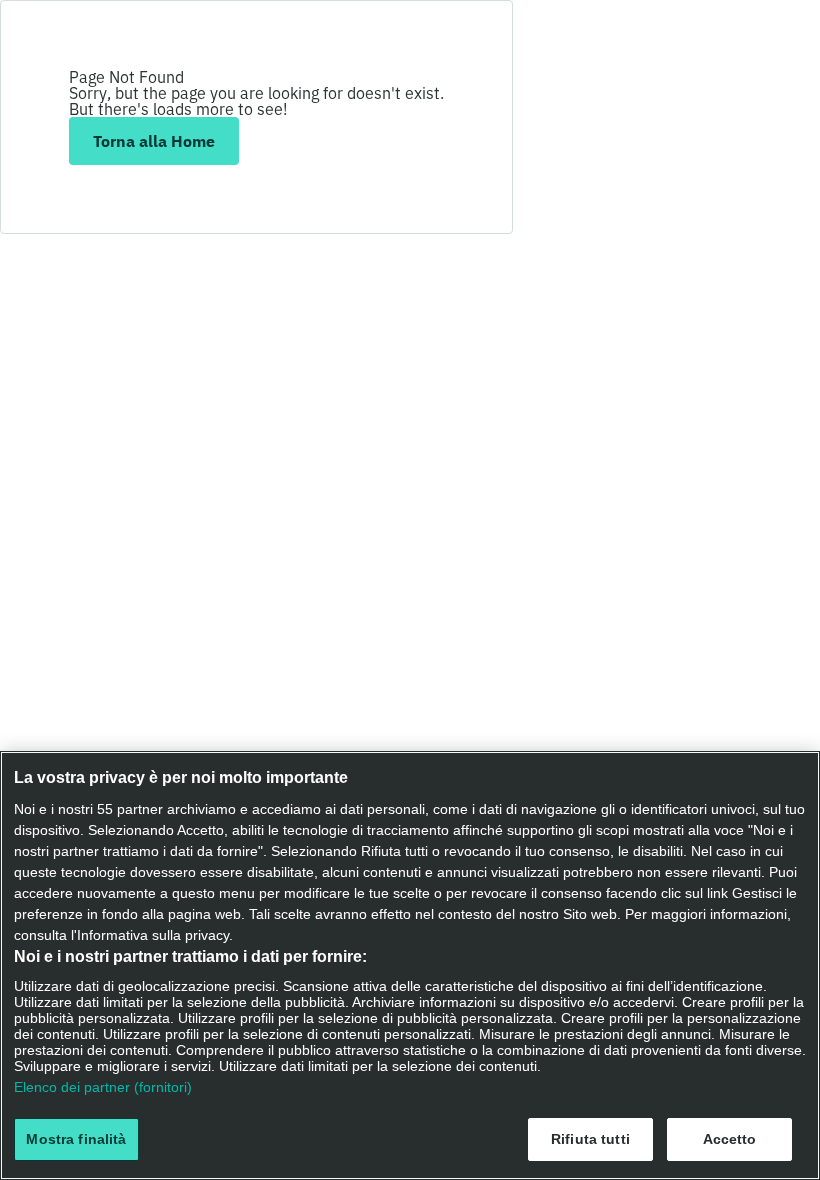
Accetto (730, 1139)
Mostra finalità (76, 1139)
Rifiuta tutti (590, 1139)
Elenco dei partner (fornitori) (103, 1087)
